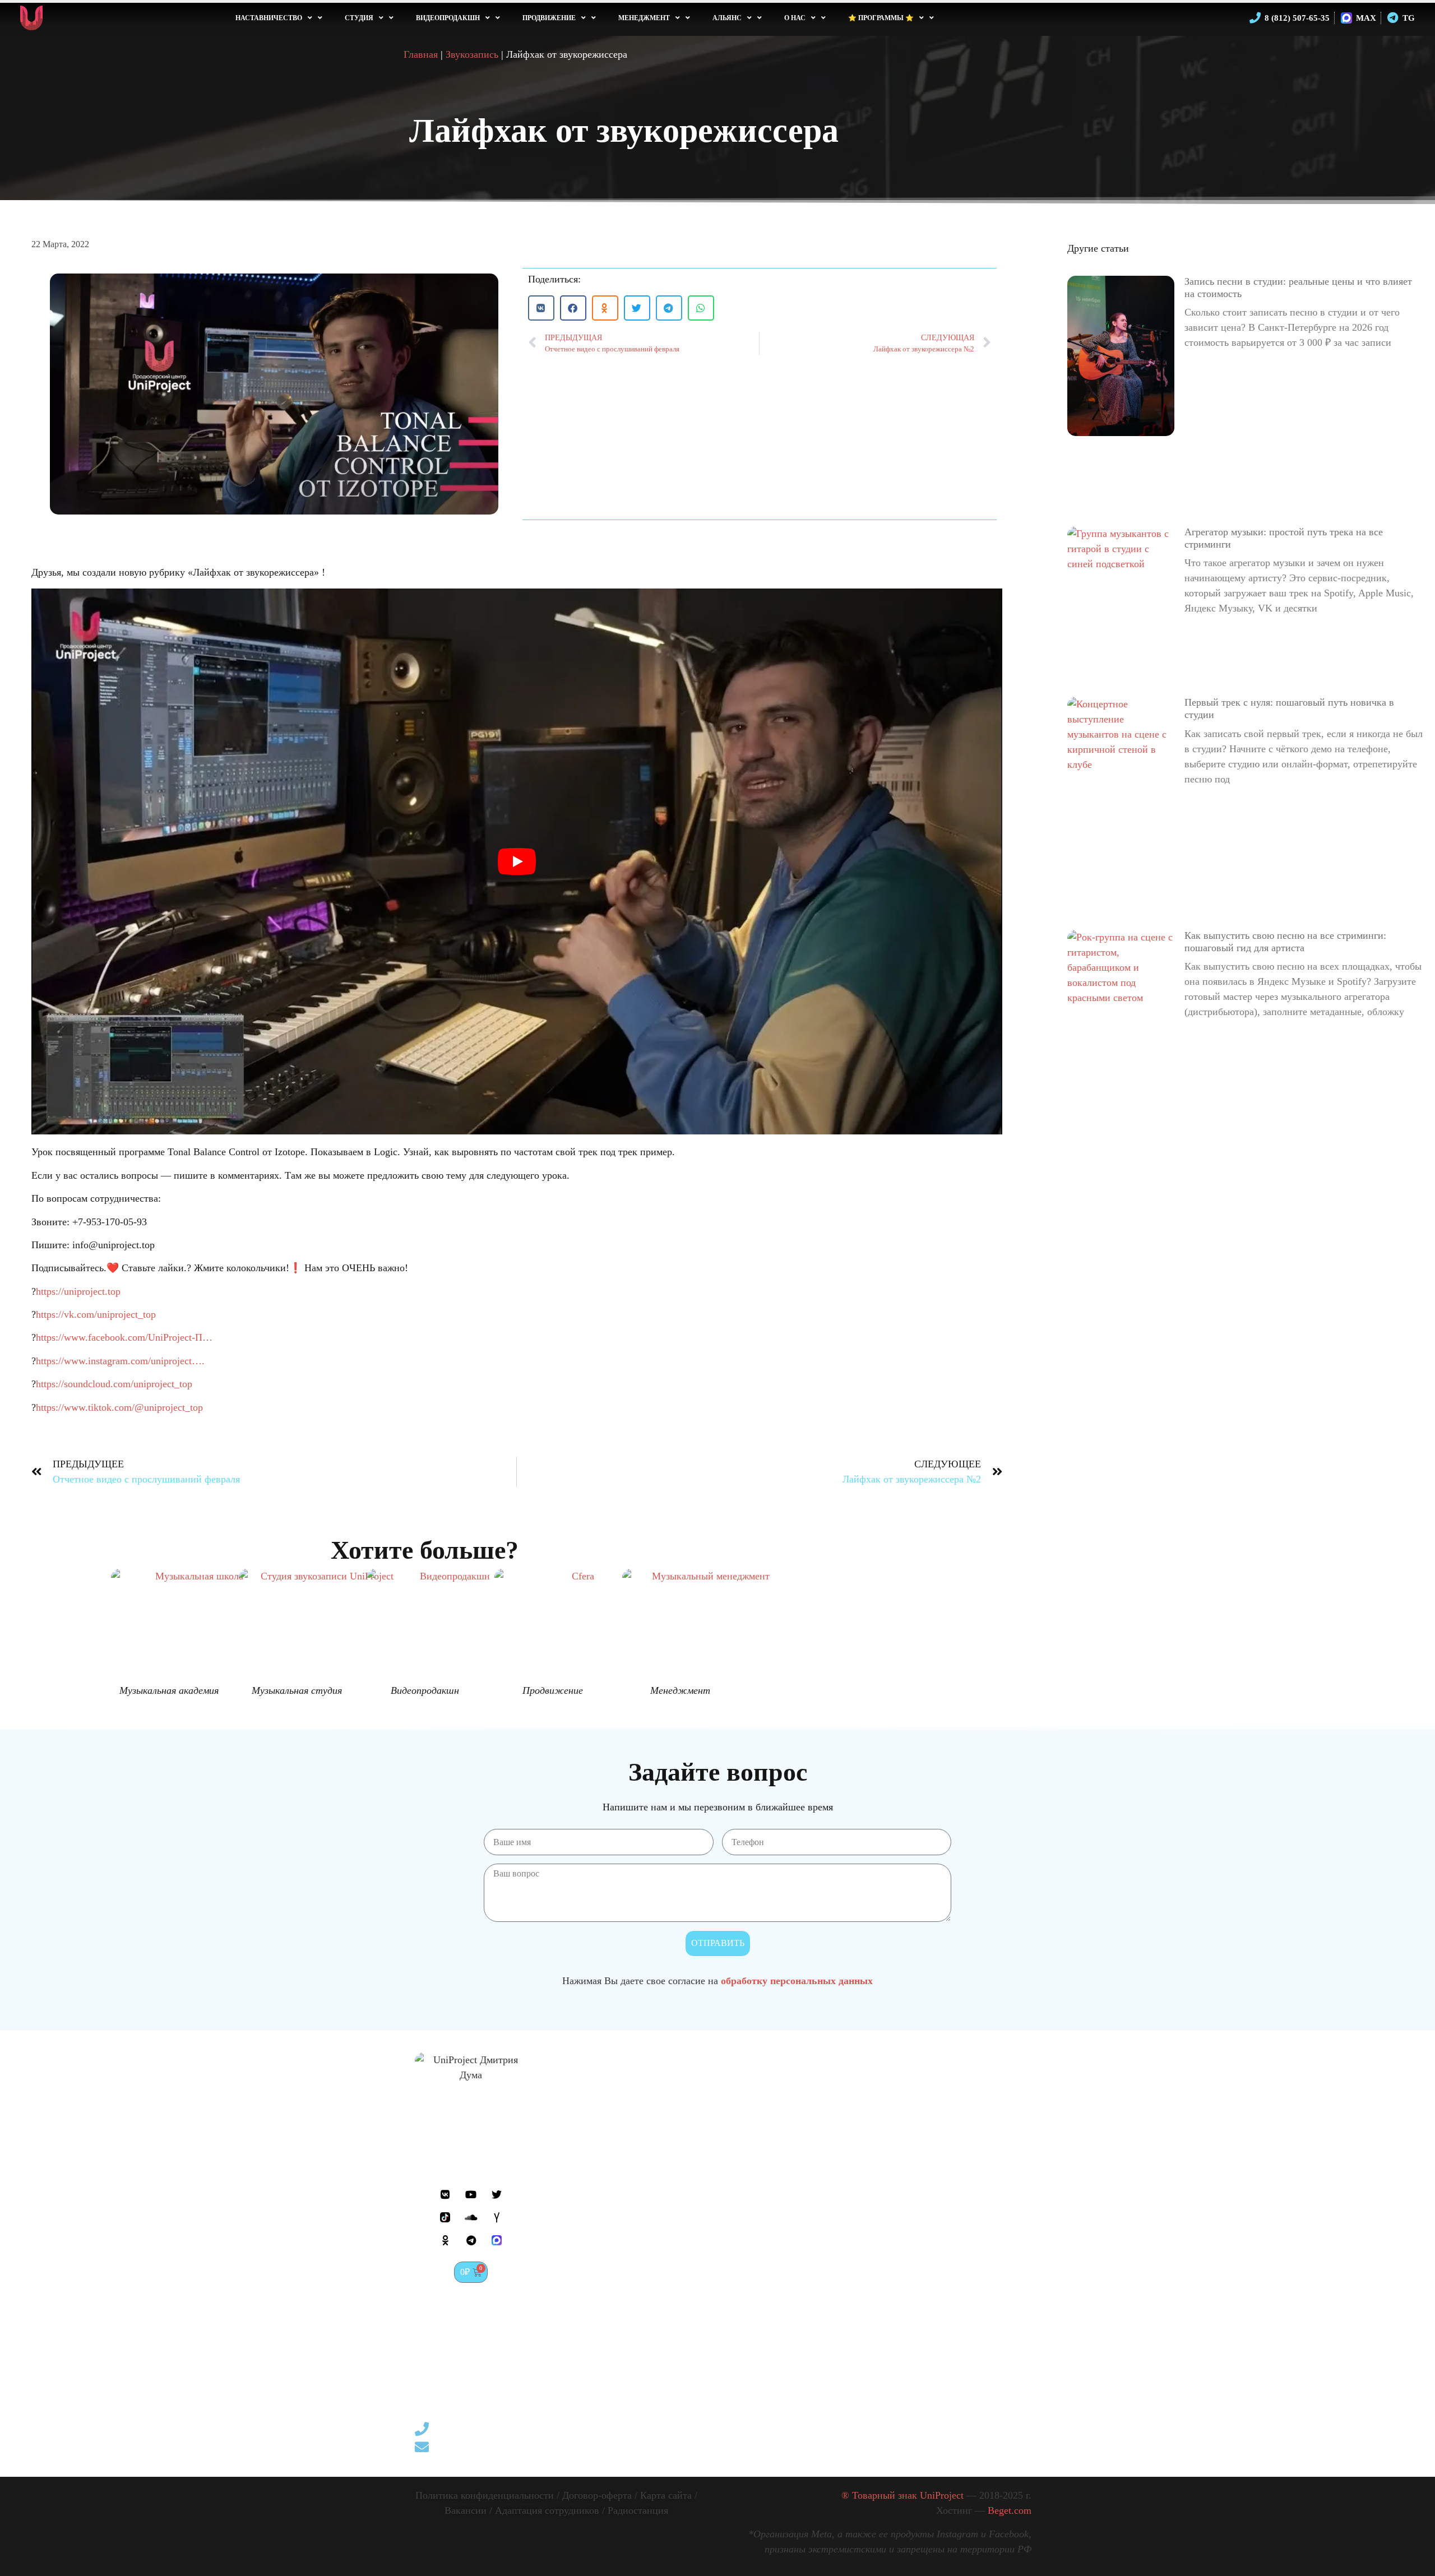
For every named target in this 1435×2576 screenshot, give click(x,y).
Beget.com (1010, 2510)
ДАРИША (953, 2228)
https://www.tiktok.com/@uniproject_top (119, 1407)
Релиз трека (704, 2351)
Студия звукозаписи (722, 2166)
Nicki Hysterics (963, 2211)
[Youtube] (471, 2194)
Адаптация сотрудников (547, 2510)
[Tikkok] (445, 2217)
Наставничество (269, 18)
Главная (421, 54)
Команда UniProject (592, 2088)
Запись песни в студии (728, 2200)
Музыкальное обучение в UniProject (730, 2093)
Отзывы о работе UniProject (587, 2127)
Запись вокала (710, 2250)
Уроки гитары (709, 2133)
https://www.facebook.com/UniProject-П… (124, 1337)
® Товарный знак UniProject (936, 2495)
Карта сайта (666, 2495)
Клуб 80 (948, 2161)
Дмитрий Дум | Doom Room (964, 2121)
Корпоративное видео (844, 2234)
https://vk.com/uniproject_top (96, 1314)
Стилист (815, 2301)
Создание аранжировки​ (730, 2217)
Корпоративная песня (726, 2284)
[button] (541, 308)
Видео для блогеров (839, 2217)
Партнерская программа (577, 2250)
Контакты (571, 2290)
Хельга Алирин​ (964, 2177)
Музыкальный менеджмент (827, 2340)
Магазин (568, 2273)
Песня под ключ (713, 2183)
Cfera (942, 2144)
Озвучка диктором (719, 2318)
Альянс (727, 18)
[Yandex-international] (497, 2217)
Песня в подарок (715, 2301)
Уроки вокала (708, 2116)
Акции (564, 2166)
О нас (795, 18)
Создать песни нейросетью (828, 2093)
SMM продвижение (839, 2267)
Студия (359, 18)
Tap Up (946, 2194)
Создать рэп (705, 2234)
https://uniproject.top (78, 1291)
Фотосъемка (823, 2133)
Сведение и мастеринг (727, 2334)
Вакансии (466, 2510)
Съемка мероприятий (843, 2183)
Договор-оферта (597, 2495)
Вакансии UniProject (594, 2105)
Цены (562, 2200)
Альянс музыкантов (957, 2093)
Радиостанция (638, 2510)
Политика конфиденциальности (485, 2495)
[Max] (497, 2240)
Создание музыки (717, 2149)
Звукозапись (472, 54)
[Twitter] (497, 2194)
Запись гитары (710, 2267)
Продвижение (549, 18)
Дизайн (813, 2318)
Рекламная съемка (835, 2166)
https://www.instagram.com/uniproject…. (120, 1361)
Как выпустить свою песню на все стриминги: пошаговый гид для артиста (1285, 942)
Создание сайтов (833, 2284)
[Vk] (445, 2194)
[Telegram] (471, 2240)
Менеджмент (644, 18)
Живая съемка (827, 2200)
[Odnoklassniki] (445, 2240)
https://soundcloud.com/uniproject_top (114, 1384)
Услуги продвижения (842, 2250)
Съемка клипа (827, 2149)
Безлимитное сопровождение (830, 2368)
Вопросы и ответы (590, 2183)
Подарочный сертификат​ (577, 2222)
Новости (568, 2149)
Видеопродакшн (448, 18)
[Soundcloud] (471, 2217)
